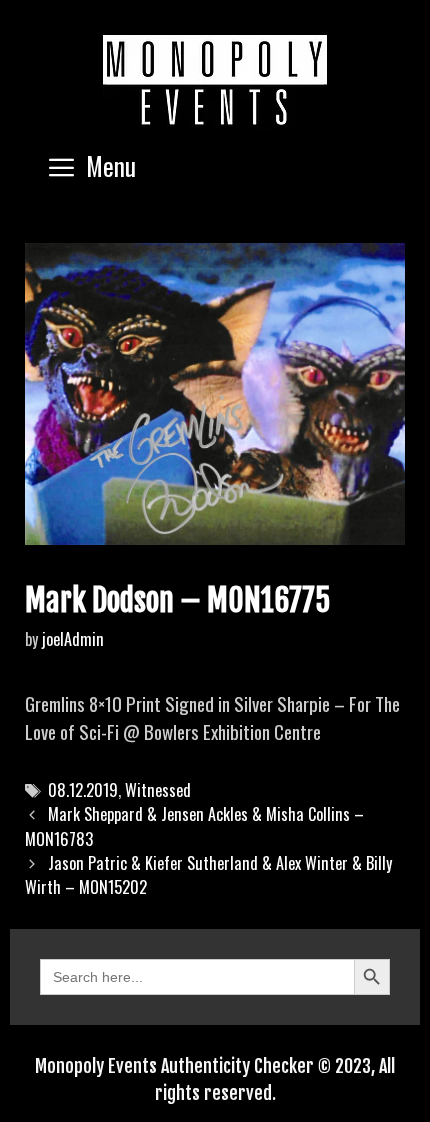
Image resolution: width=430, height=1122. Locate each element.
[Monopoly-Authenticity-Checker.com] (215, 80)
